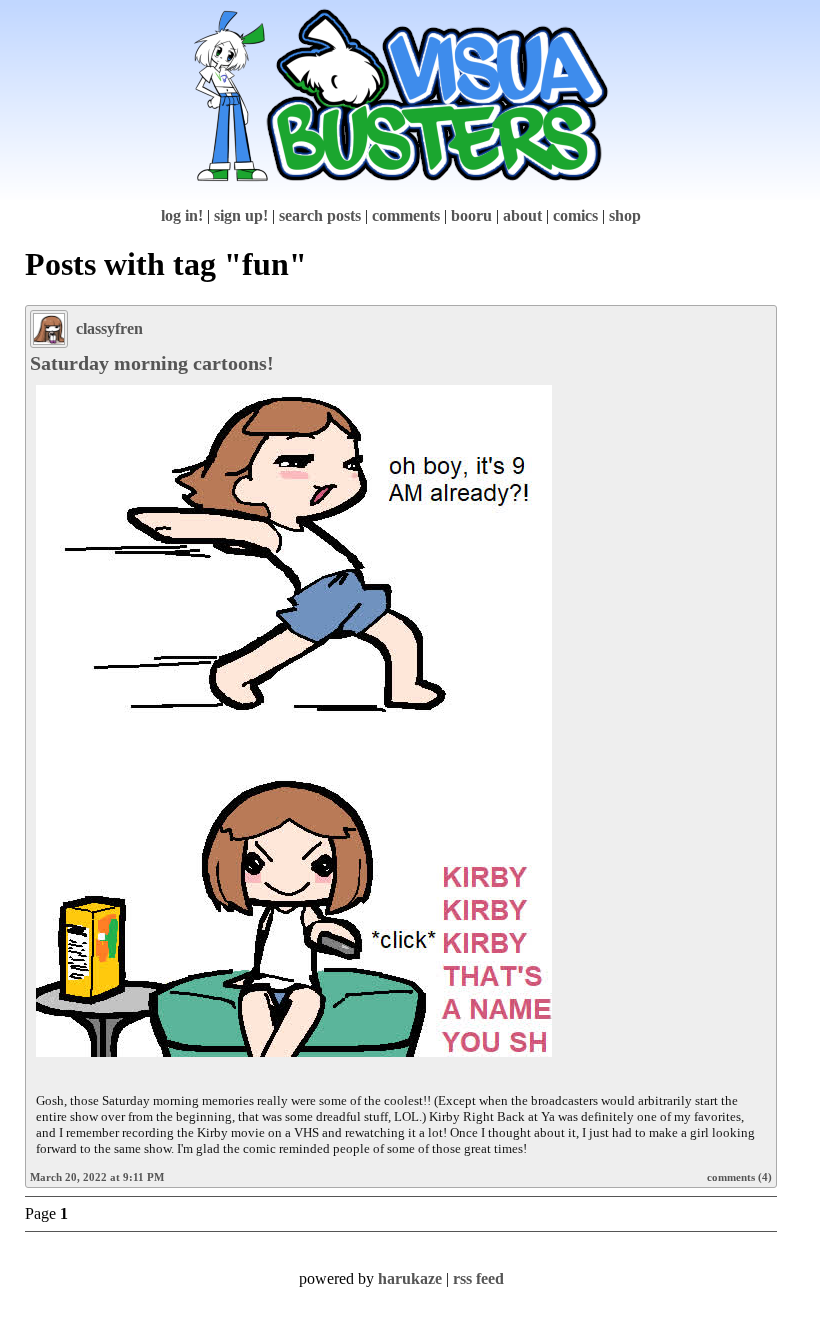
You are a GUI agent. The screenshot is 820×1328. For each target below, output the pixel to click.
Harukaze (410, 1278)
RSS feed (478, 1278)
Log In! (182, 215)
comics (575, 215)
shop (625, 215)
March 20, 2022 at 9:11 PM (97, 1177)
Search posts (320, 215)
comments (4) (739, 1177)
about (522, 215)
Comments (406, 215)
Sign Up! (241, 215)
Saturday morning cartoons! (152, 363)
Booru (471, 215)
